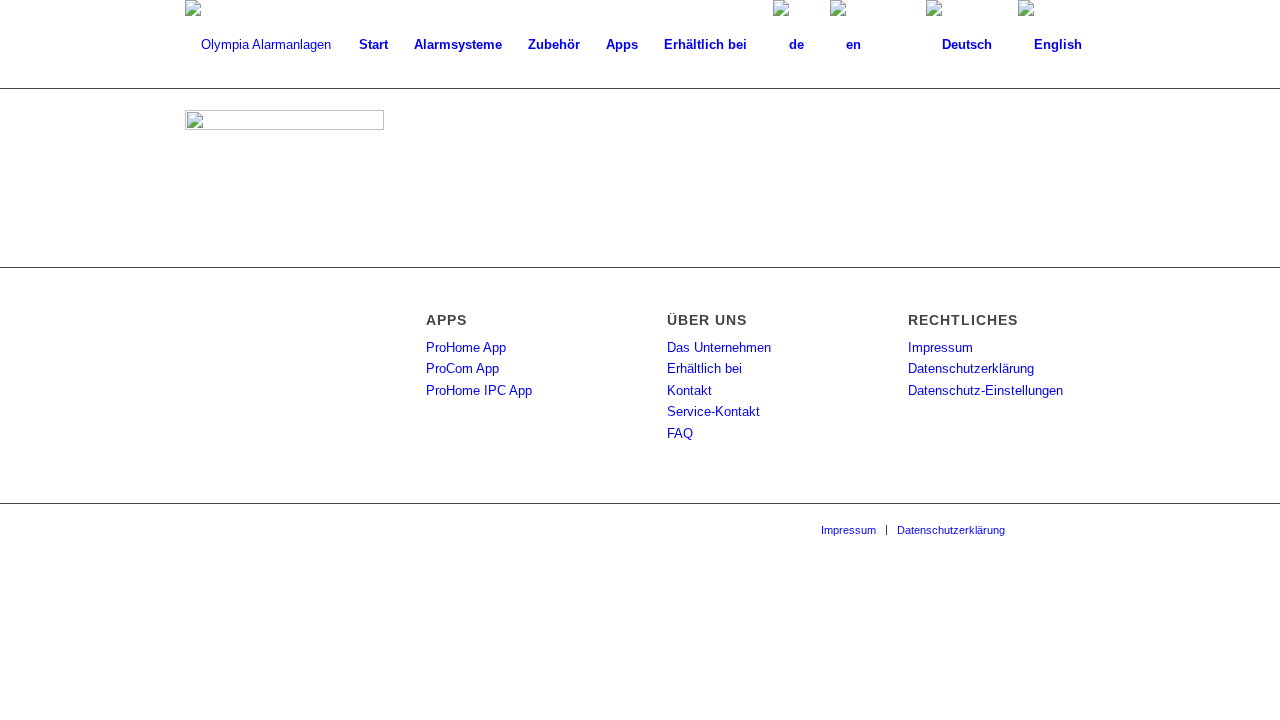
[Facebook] (1050, 529)
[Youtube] (1080, 529)
